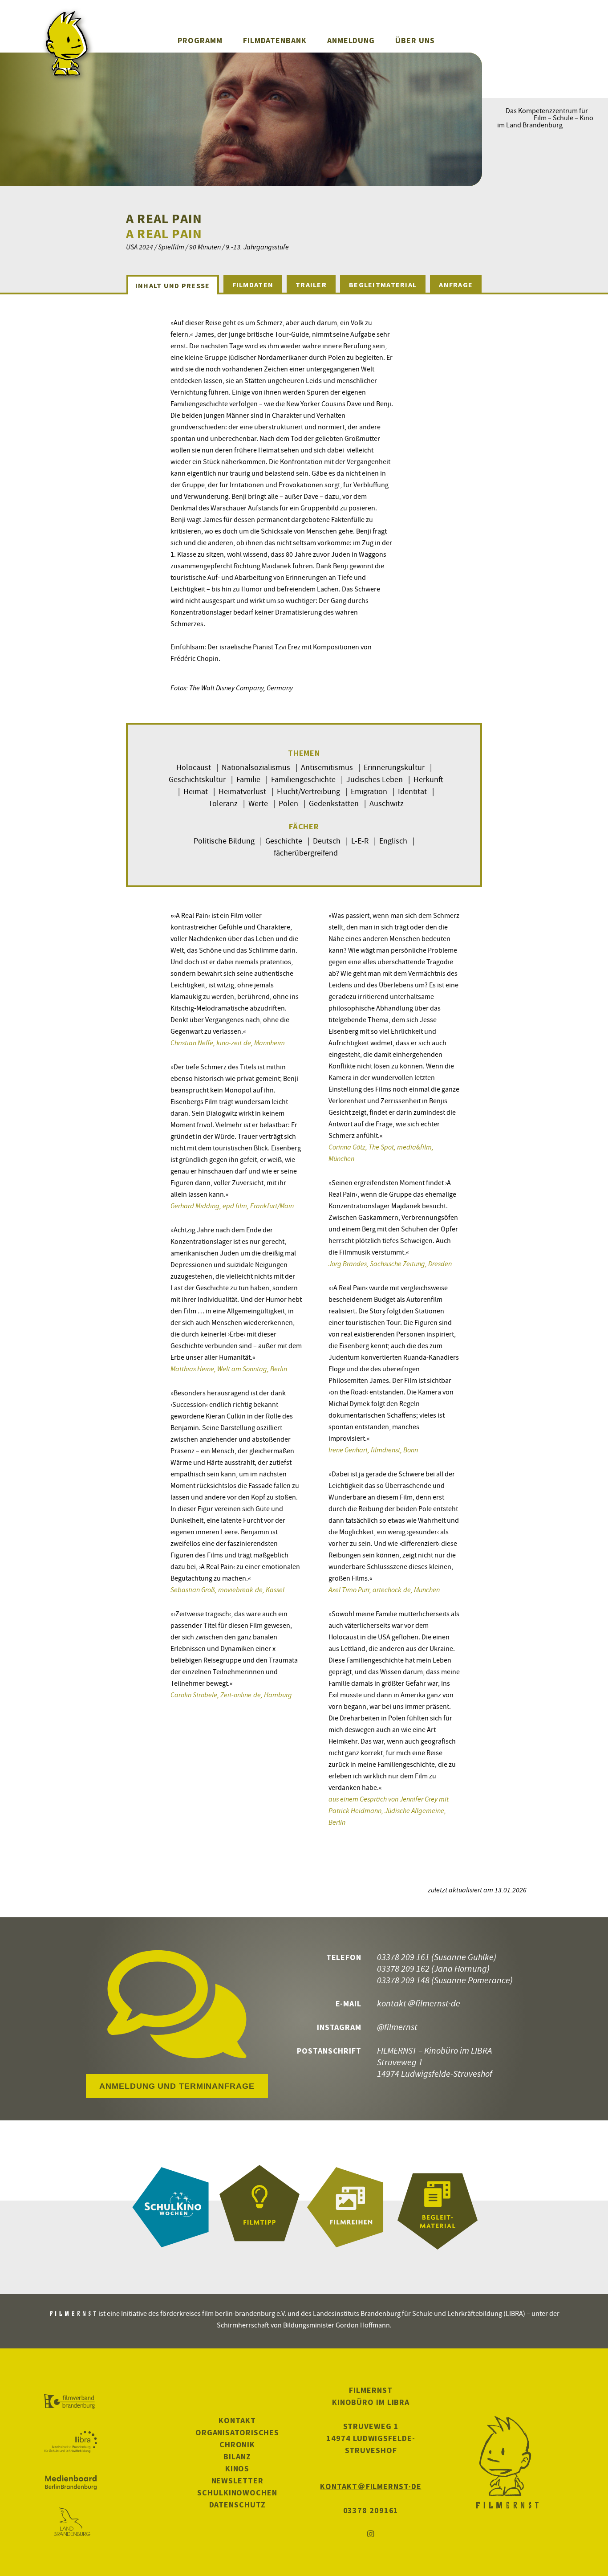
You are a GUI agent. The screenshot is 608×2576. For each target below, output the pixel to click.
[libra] (71, 2442)
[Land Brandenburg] (71, 2523)
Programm (200, 40)
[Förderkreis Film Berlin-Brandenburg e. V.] (71, 2402)
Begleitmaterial (383, 285)
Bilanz (237, 2456)
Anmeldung (351, 40)
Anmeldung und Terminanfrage (177, 2086)
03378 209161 (371, 2510)
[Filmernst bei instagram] (371, 2534)
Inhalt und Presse (173, 285)
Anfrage (456, 285)
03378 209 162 (403, 1968)
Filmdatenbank (275, 40)
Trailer (311, 285)
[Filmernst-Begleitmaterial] (438, 2207)
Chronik (237, 2444)
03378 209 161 (403, 1957)
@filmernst (397, 2027)
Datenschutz (237, 2505)
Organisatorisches (237, 2432)
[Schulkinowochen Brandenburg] (170, 2207)
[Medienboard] (71, 2482)
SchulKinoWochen (237, 2492)
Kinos (237, 2468)
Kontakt (237, 2420)
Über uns (415, 40)
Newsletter (237, 2480)
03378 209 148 (403, 1980)
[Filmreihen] (349, 2207)
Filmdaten (253, 285)
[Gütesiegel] (259, 2207)
